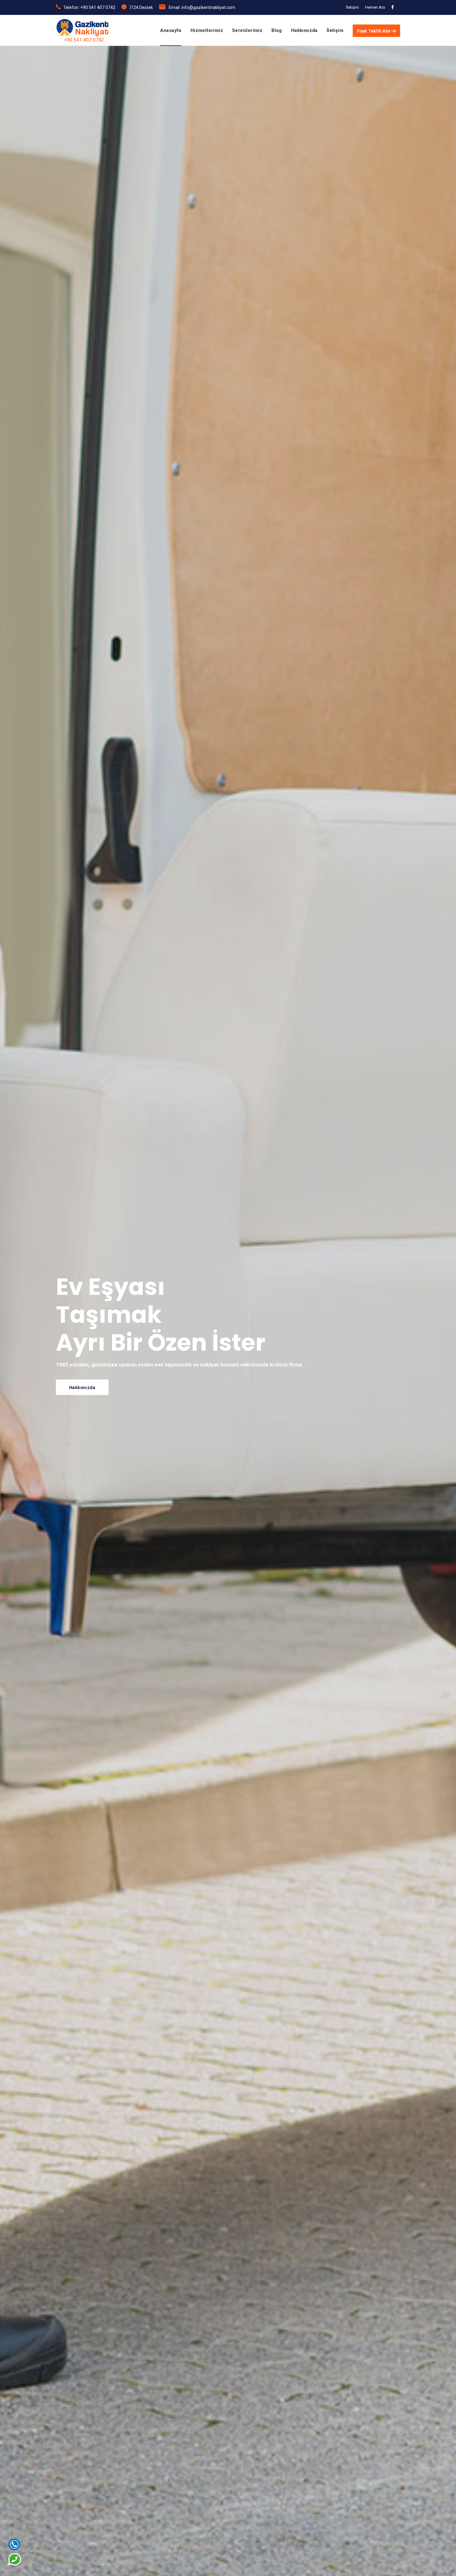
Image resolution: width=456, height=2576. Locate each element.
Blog (277, 30)
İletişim (352, 7)
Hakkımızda (304, 30)
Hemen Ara (375, 7)
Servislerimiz (247, 30)
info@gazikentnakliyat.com (208, 7)
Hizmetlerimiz (207, 30)
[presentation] (19, 1340)
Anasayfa (171, 30)
